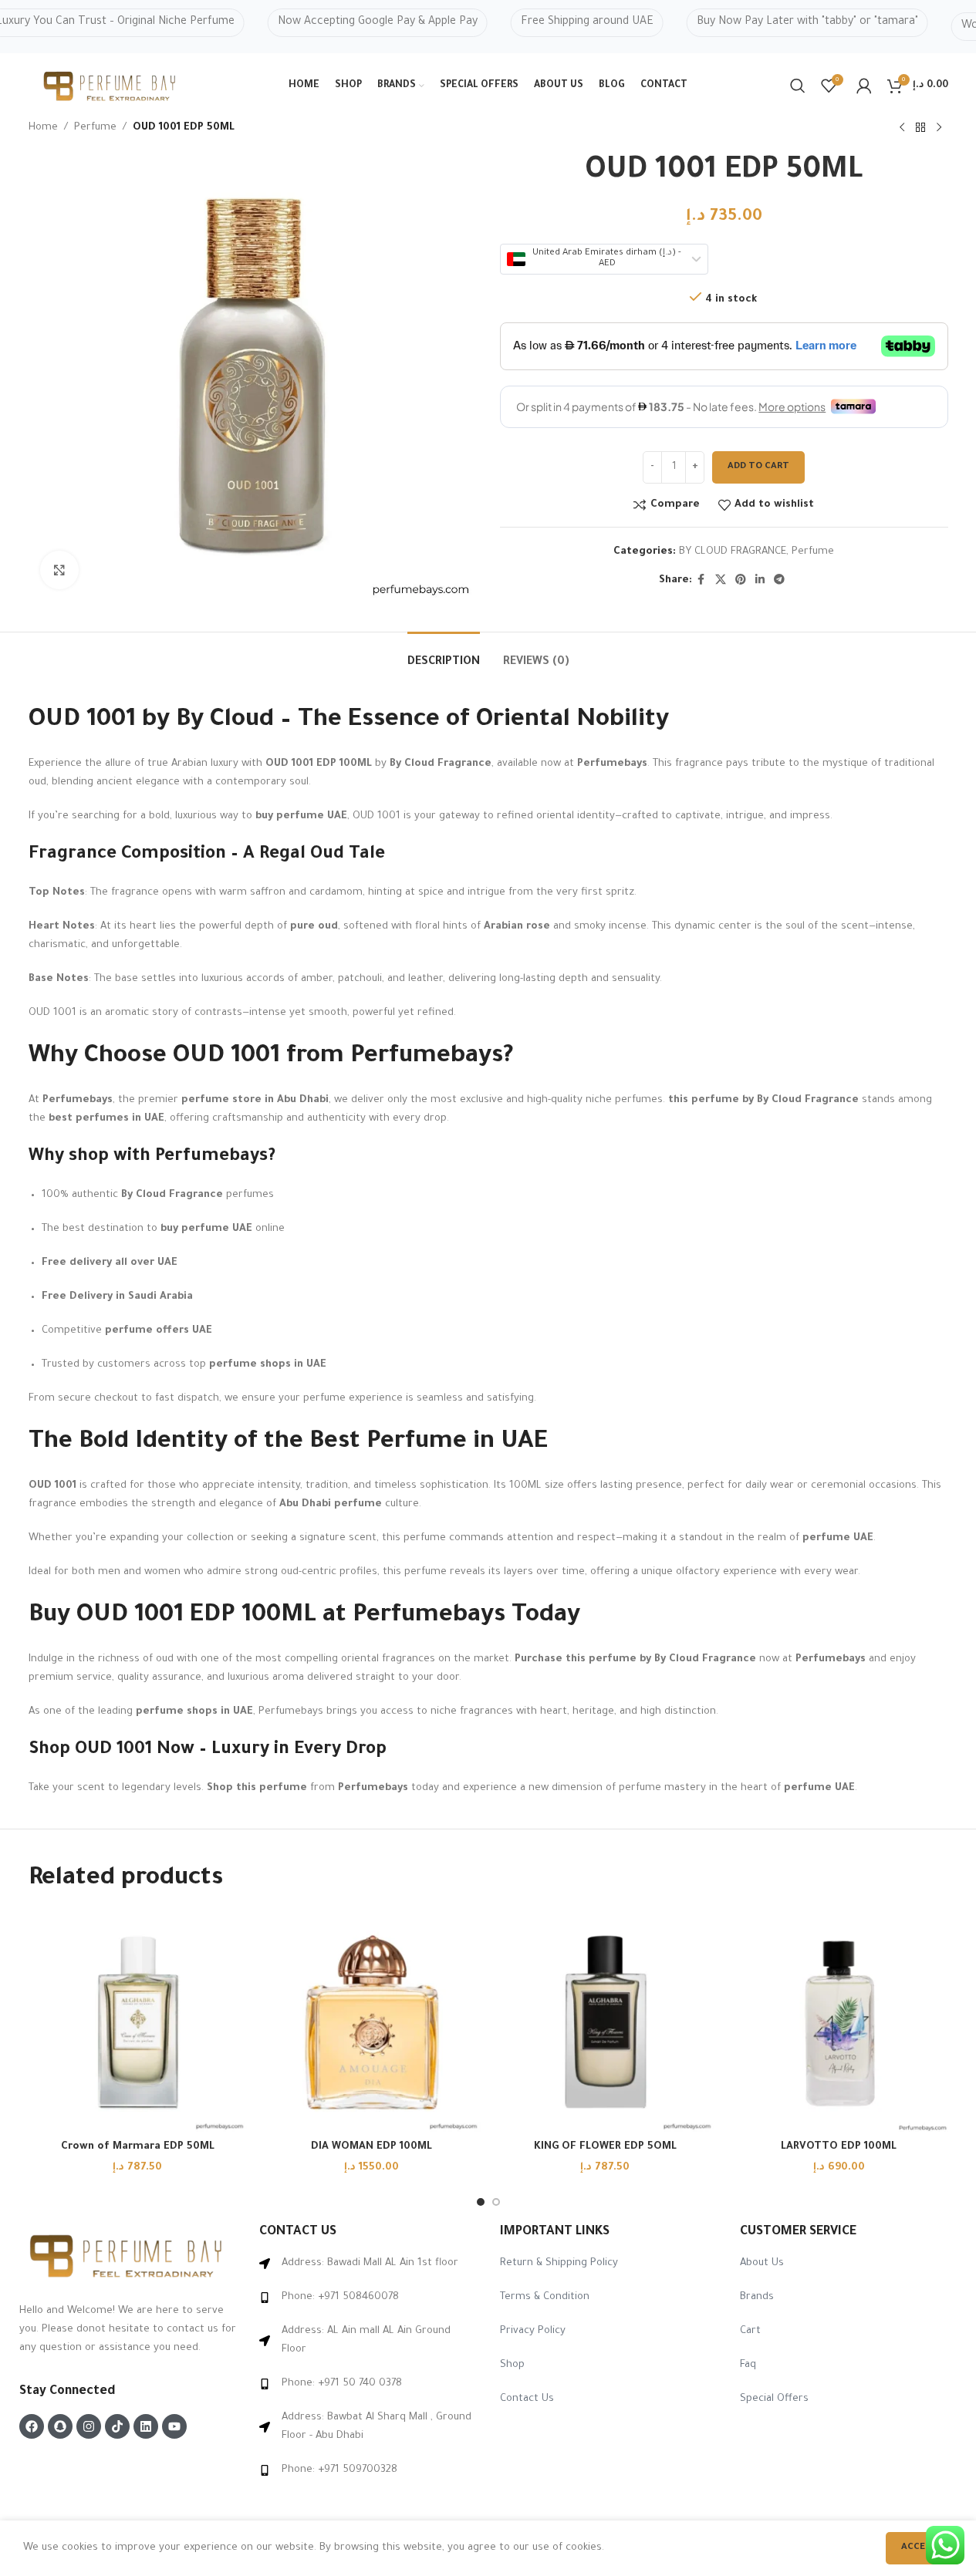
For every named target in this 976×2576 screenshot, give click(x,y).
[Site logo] (111, 87)
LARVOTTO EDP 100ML (839, 2147)
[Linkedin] (146, 2426)
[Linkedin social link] (760, 581)
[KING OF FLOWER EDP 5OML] (605, 2023)
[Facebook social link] (701, 581)
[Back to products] (920, 128)
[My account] (864, 86)
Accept (919, 2548)
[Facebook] (32, 2426)
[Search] (798, 86)
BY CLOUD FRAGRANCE (733, 552)
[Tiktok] (117, 2426)
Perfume (95, 128)
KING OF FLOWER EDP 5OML (605, 2147)
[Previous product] (902, 128)
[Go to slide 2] (496, 2202)
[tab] (444, 655)
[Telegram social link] (779, 581)
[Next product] (939, 128)
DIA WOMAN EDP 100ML (371, 2147)
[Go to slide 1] (481, 2202)
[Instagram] (89, 2426)
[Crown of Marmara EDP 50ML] (138, 2023)
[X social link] (721, 581)
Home (43, 128)
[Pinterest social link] (741, 581)
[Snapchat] (60, 2426)
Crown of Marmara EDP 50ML (138, 2147)
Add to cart (758, 467)
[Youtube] (174, 2426)
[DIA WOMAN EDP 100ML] (371, 2023)
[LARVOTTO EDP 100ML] (839, 2023)
